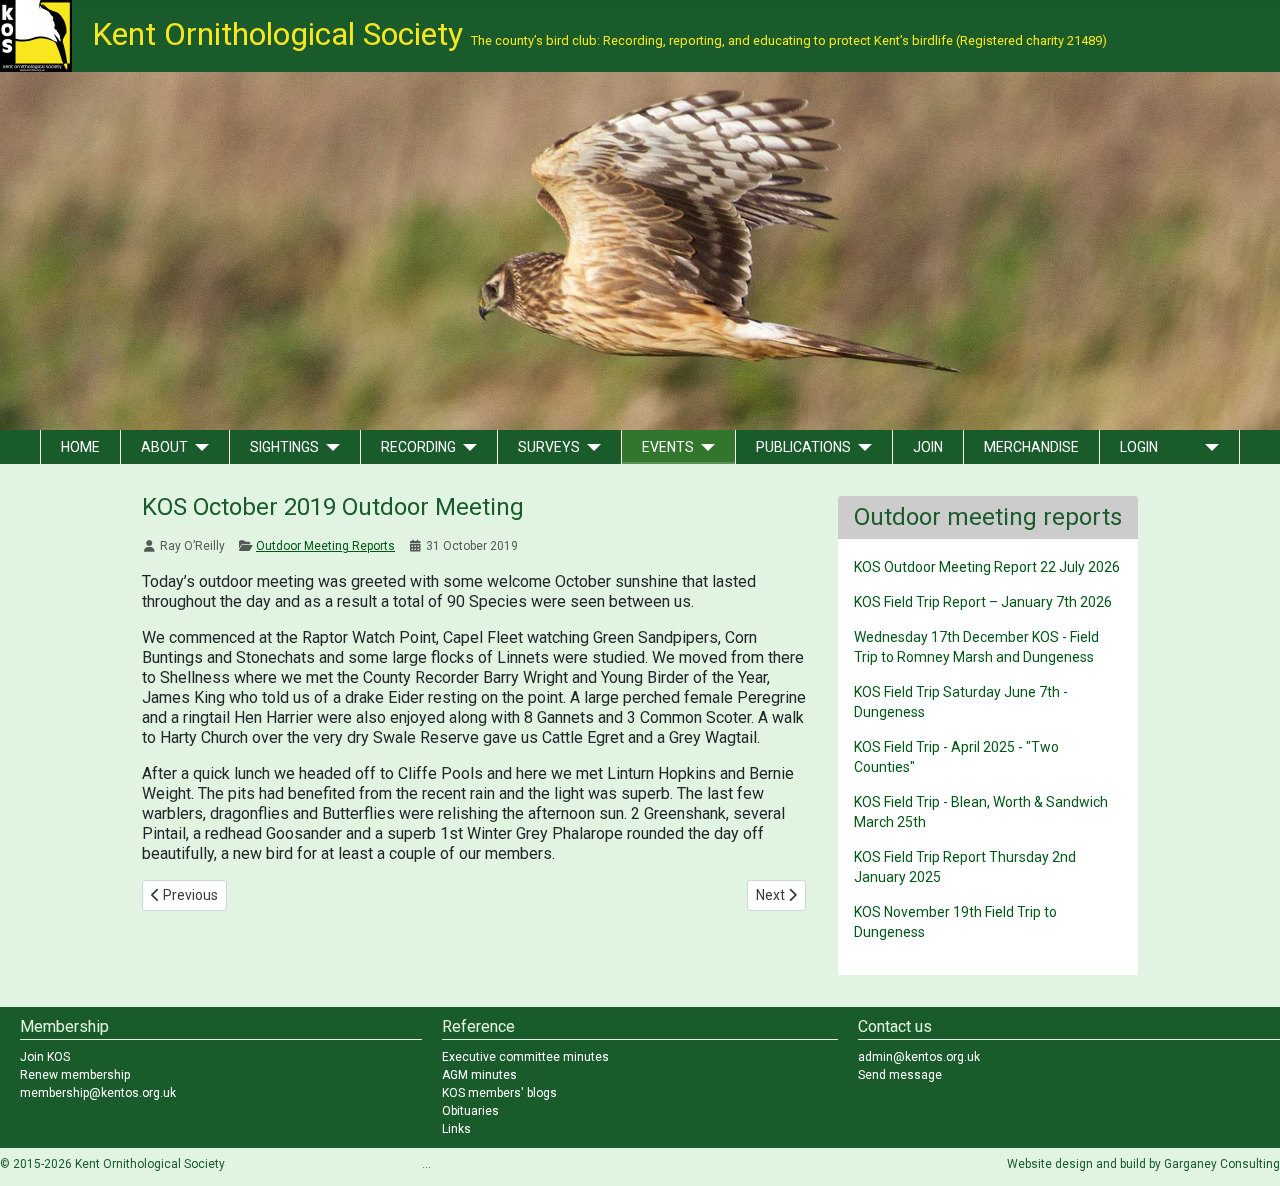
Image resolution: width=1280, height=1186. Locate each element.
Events (668, 447)
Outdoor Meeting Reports (325, 546)
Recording (418, 447)
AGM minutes (479, 1075)
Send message (900, 1075)
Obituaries (470, 1111)
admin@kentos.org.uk (919, 1057)
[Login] (1208, 447)
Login (1139, 447)
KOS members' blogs (499, 1093)
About (164, 447)
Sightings (284, 447)
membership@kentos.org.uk (98, 1093)
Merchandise (1031, 447)
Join (928, 447)
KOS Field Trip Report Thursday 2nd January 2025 (965, 867)
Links (456, 1129)
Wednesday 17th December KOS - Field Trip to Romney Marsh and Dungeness (976, 647)
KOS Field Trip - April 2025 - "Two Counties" (956, 757)
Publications (803, 447)
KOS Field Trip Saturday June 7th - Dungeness (961, 702)
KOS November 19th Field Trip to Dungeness (955, 922)
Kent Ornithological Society (599, 34)
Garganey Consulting (1222, 1164)
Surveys (549, 447)
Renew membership (75, 1075)
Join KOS (45, 1057)
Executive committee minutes (525, 1057)
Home (80, 447)
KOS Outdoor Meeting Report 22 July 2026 (987, 567)
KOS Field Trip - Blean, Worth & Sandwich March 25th (981, 812)
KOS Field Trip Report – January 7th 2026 (983, 602)
